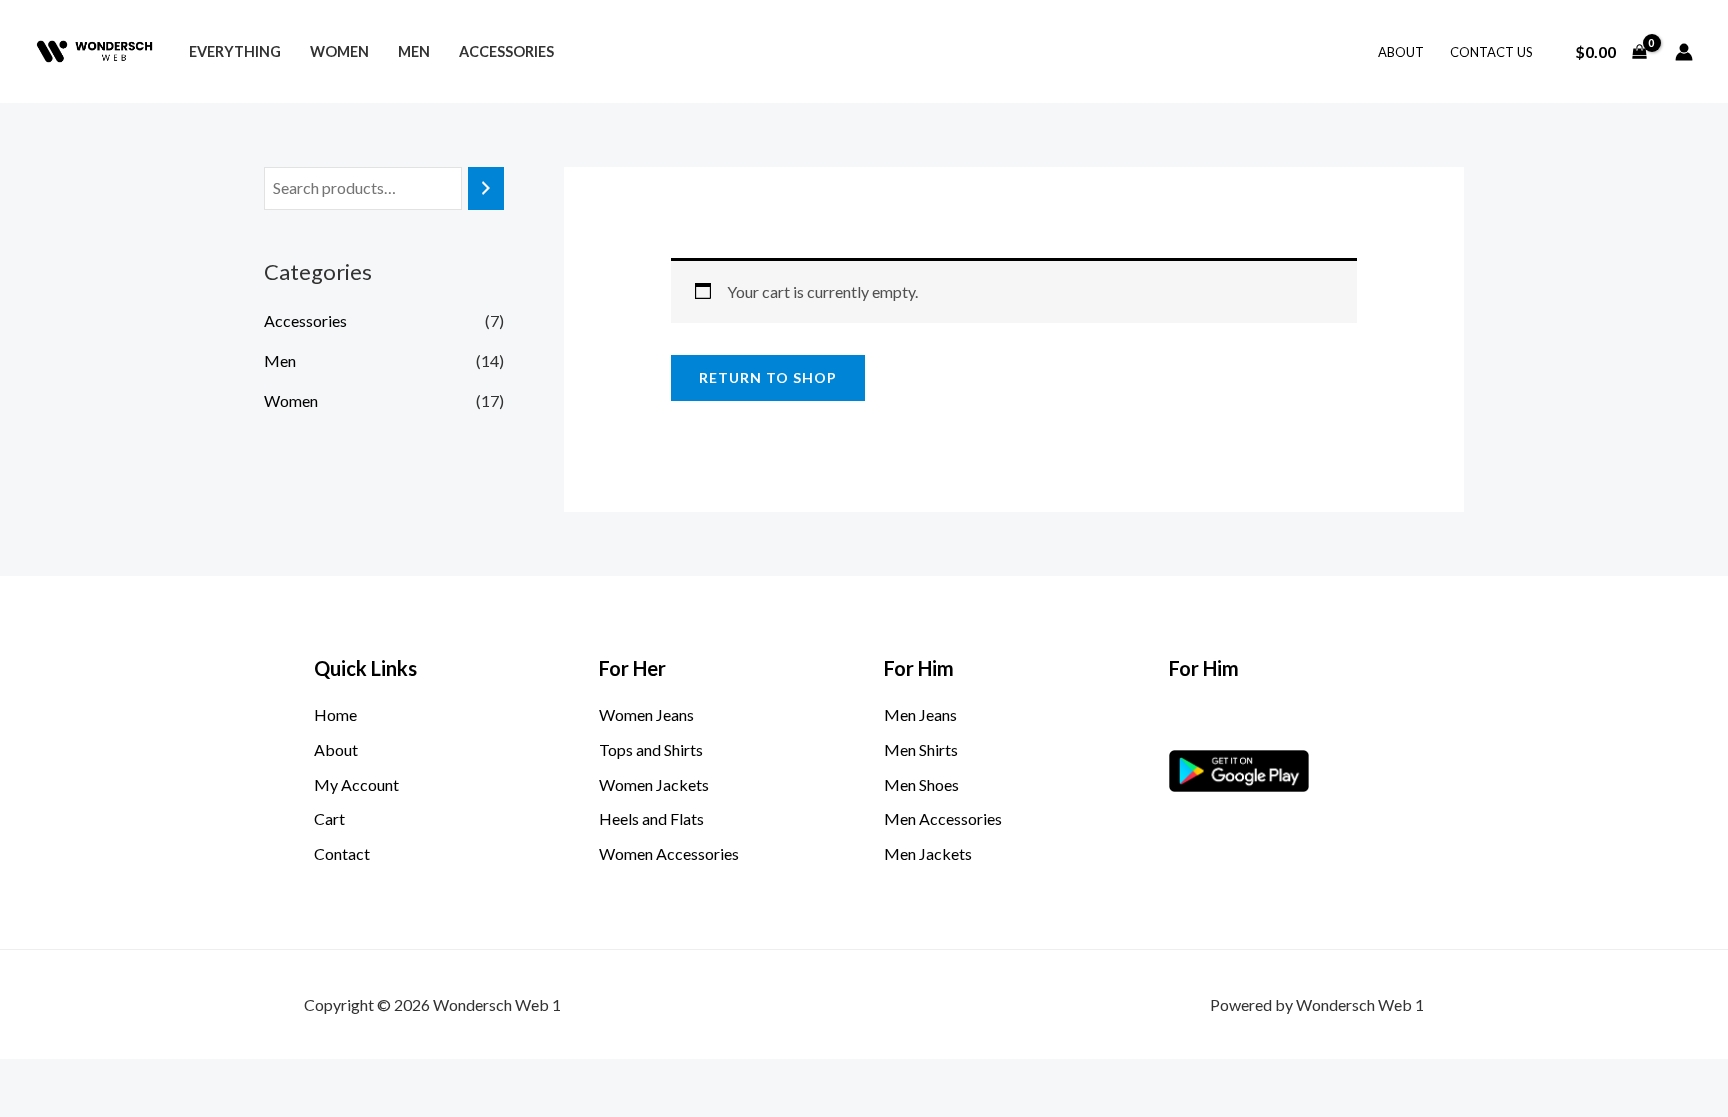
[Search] (486, 188)
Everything (235, 51)
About (1401, 52)
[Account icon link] (1684, 52)
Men (414, 51)
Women (339, 51)
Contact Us (1491, 52)
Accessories (506, 51)
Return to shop (768, 377)
